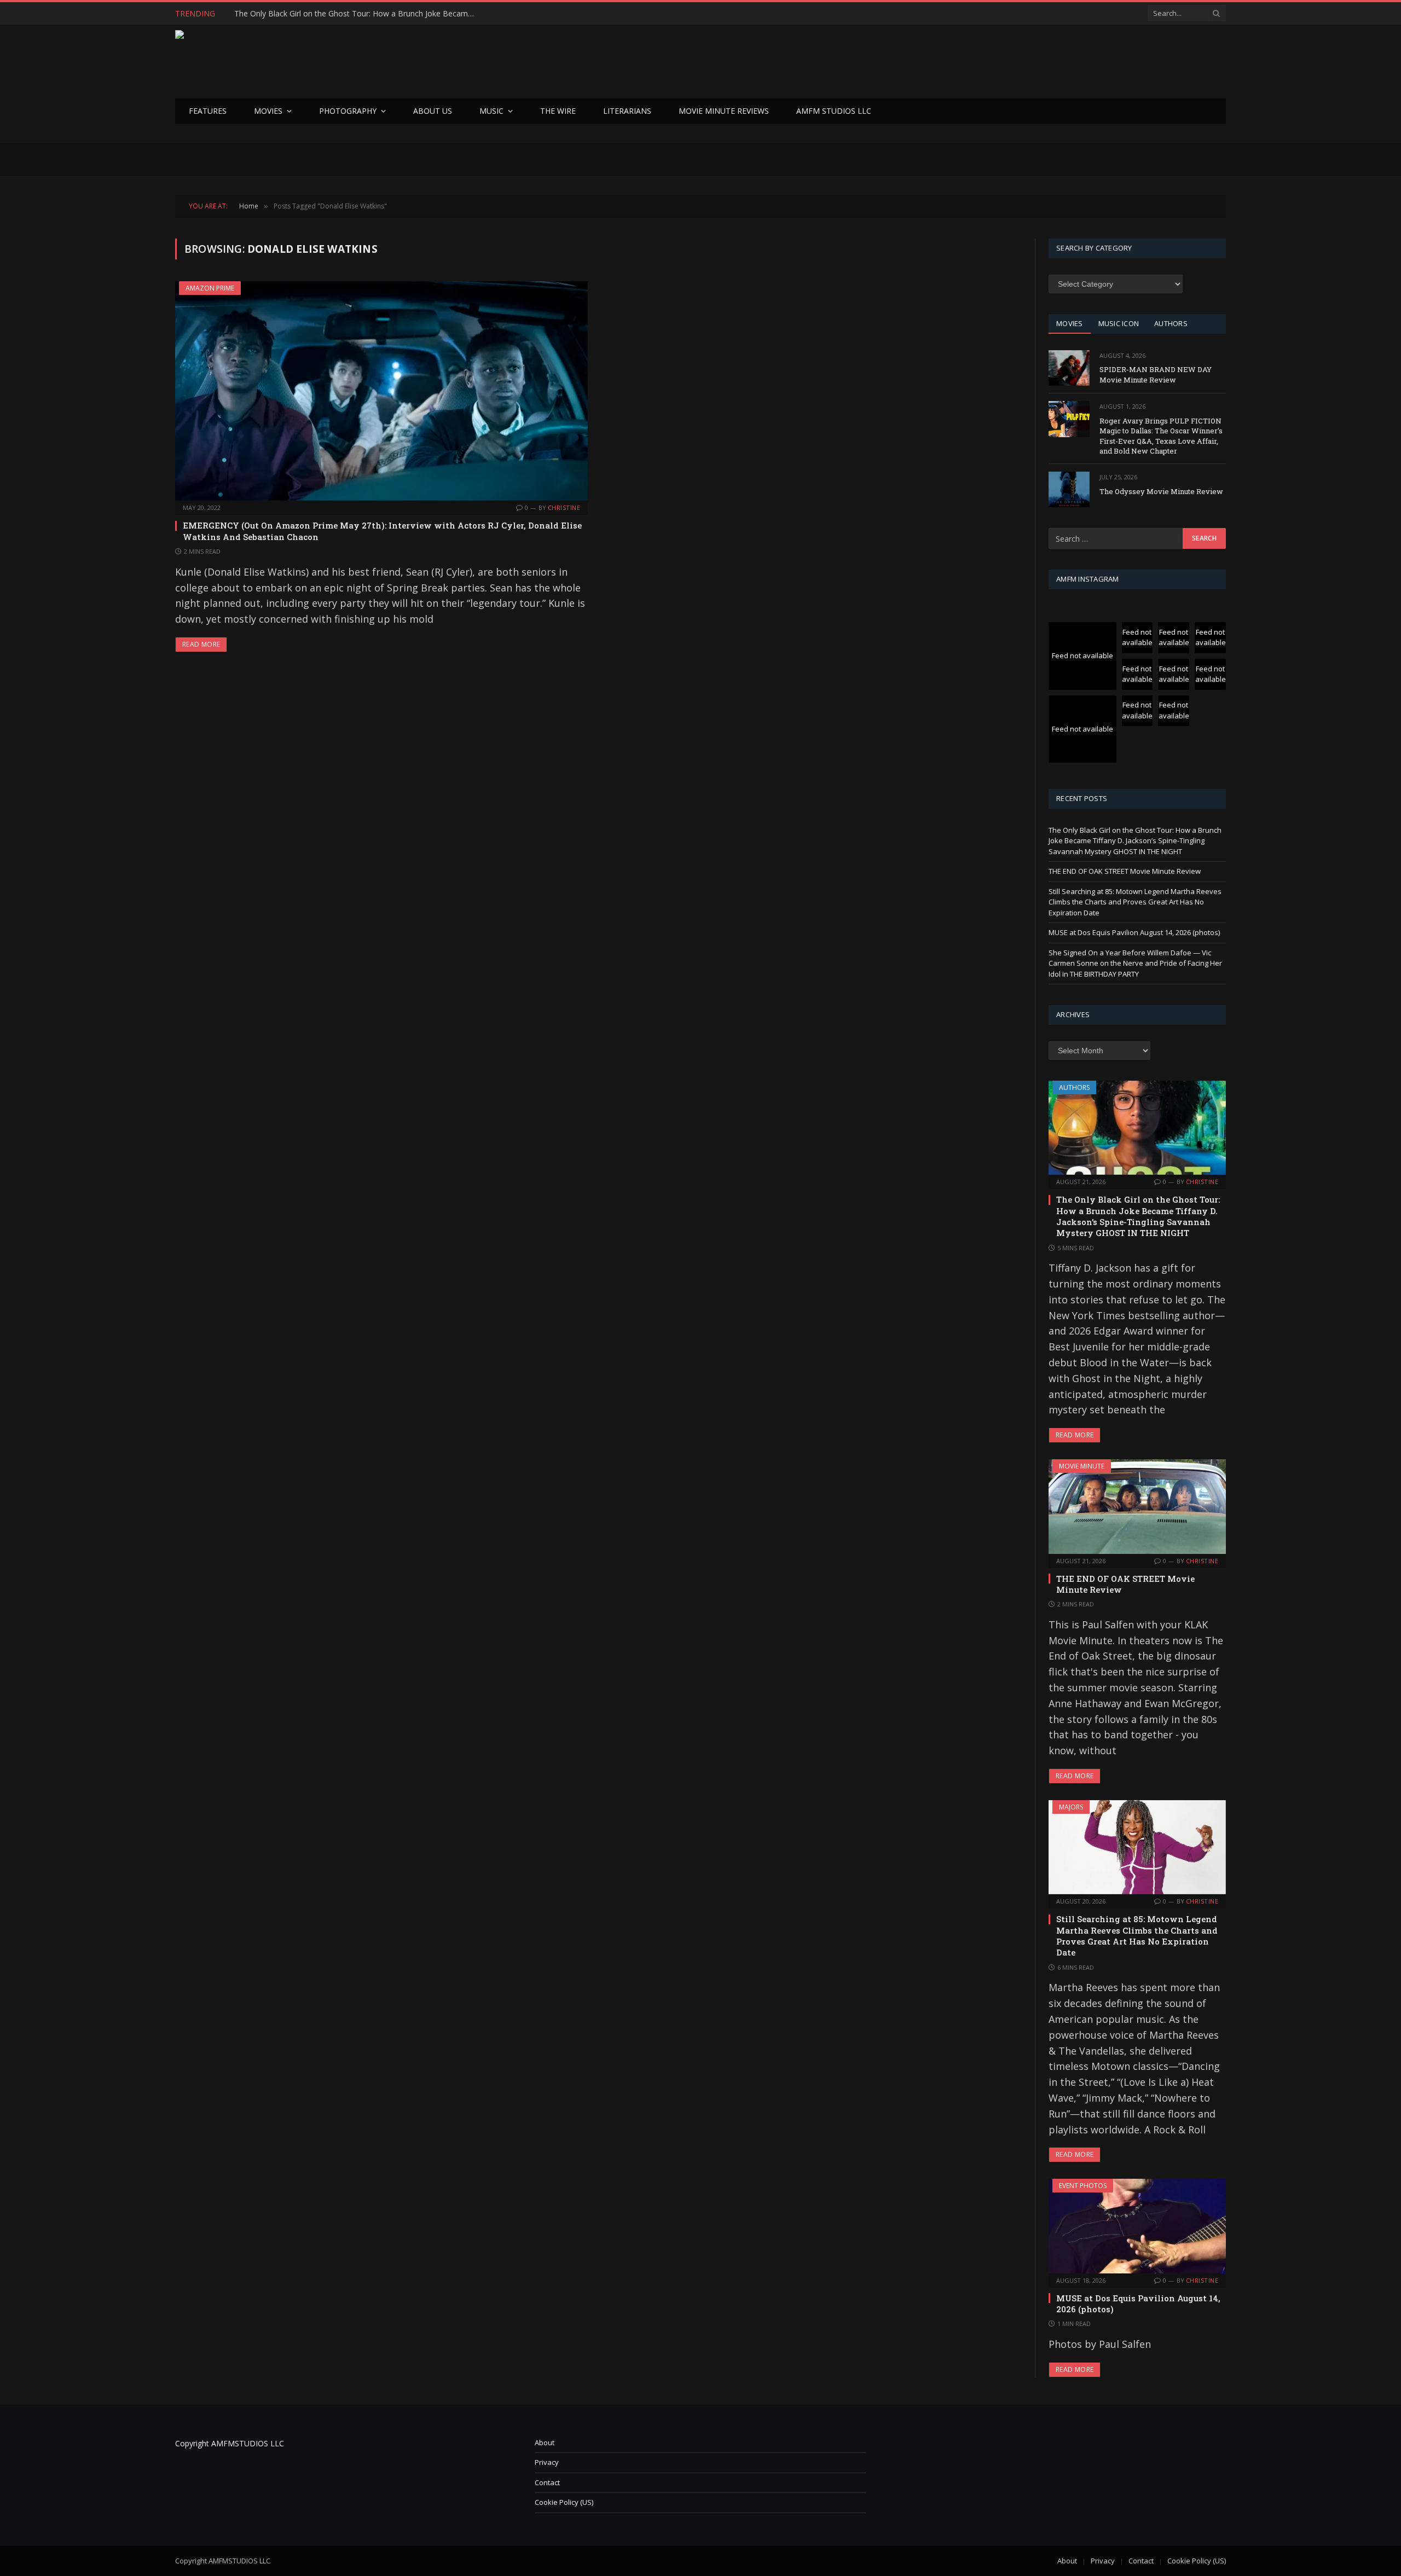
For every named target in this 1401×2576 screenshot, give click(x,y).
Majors (1071, 1807)
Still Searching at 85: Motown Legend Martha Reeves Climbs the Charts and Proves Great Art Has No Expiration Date (1135, 902)
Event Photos (1083, 2186)
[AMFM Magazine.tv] (354, 62)
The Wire (558, 111)
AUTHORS (1171, 323)
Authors (1074, 1087)
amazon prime (210, 288)
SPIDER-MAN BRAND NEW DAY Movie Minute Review (1156, 375)
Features (208, 111)
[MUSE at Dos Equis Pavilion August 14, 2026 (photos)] (1137, 2226)
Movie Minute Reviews (724, 111)
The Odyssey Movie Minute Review (1161, 491)
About (545, 2442)
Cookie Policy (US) (564, 2502)
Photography (348, 111)
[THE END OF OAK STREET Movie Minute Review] (1137, 1506)
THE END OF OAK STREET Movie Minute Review (320, 14)
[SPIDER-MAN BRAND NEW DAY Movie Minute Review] (1069, 368)
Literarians (627, 111)
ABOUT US (433, 111)
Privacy (547, 2462)
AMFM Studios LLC (834, 111)
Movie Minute (1082, 1466)
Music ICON (1119, 323)
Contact (547, 2482)
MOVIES (1070, 323)
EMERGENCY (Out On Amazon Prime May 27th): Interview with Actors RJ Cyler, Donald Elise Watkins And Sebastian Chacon (382, 531)
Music (491, 111)
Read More (201, 644)
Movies (268, 111)
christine (564, 507)
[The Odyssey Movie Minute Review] (1069, 489)
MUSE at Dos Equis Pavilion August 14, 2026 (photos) (1134, 932)
